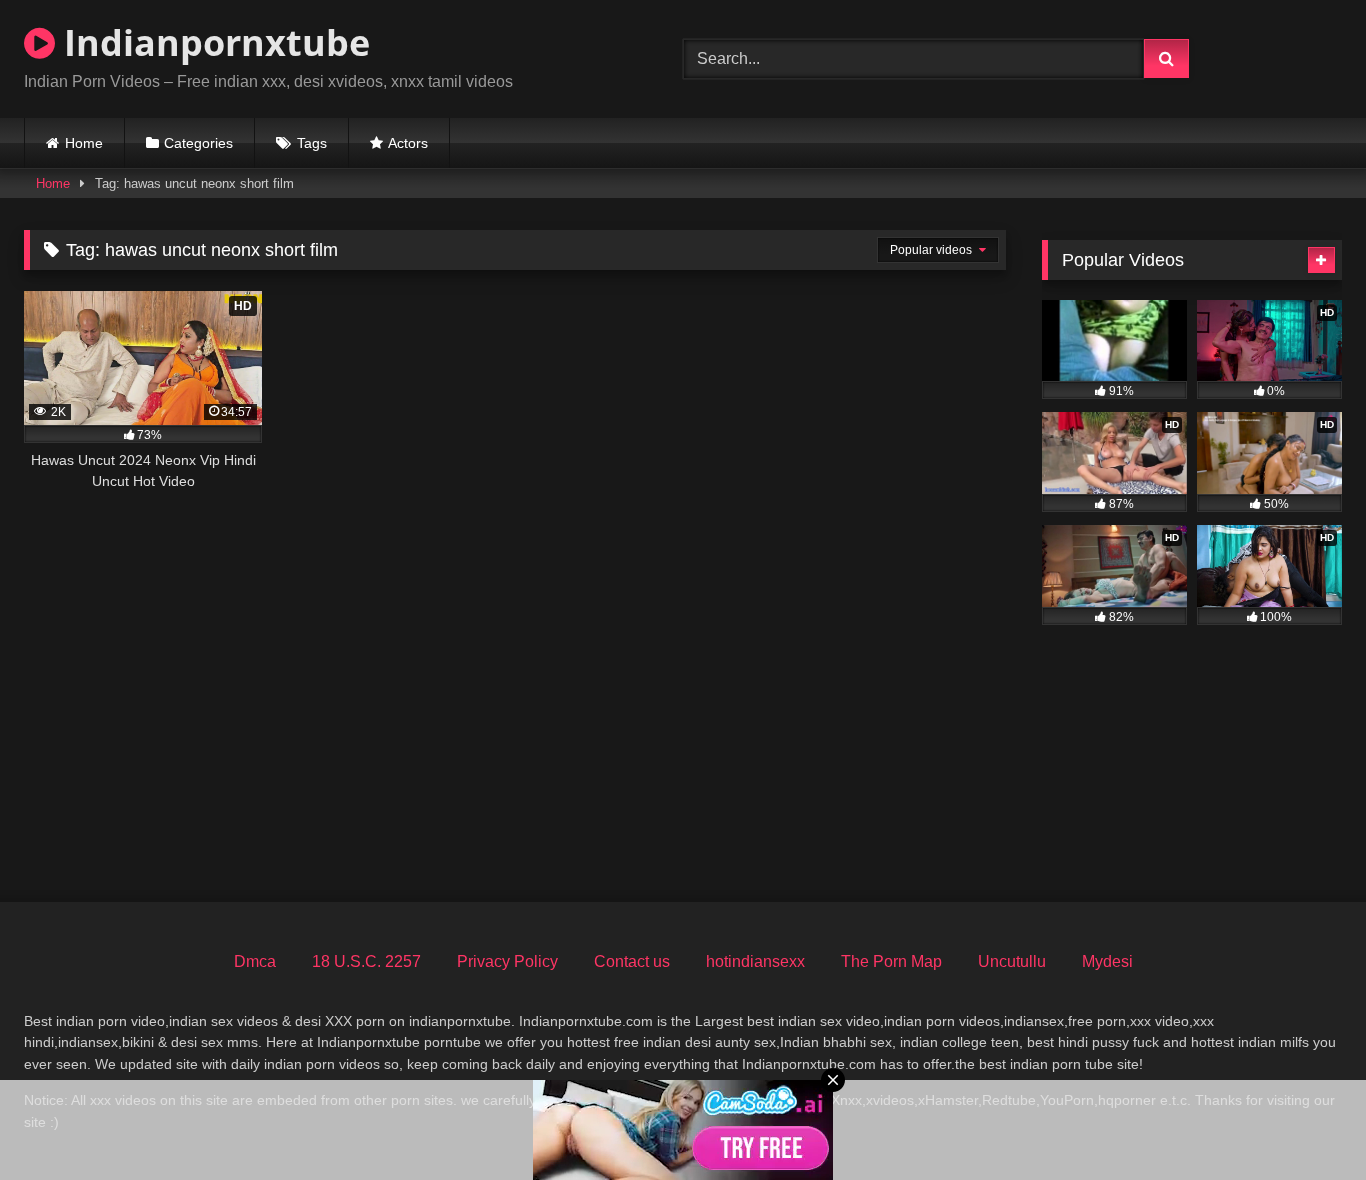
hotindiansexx (755, 961)
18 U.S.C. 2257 (366, 961)
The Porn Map (891, 961)
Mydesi (1107, 961)
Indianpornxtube (212, 42)
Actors (408, 143)
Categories (198, 143)
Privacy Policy (507, 961)
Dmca (255, 961)
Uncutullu (1012, 961)
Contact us (632, 961)
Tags (312, 143)
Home (84, 143)
